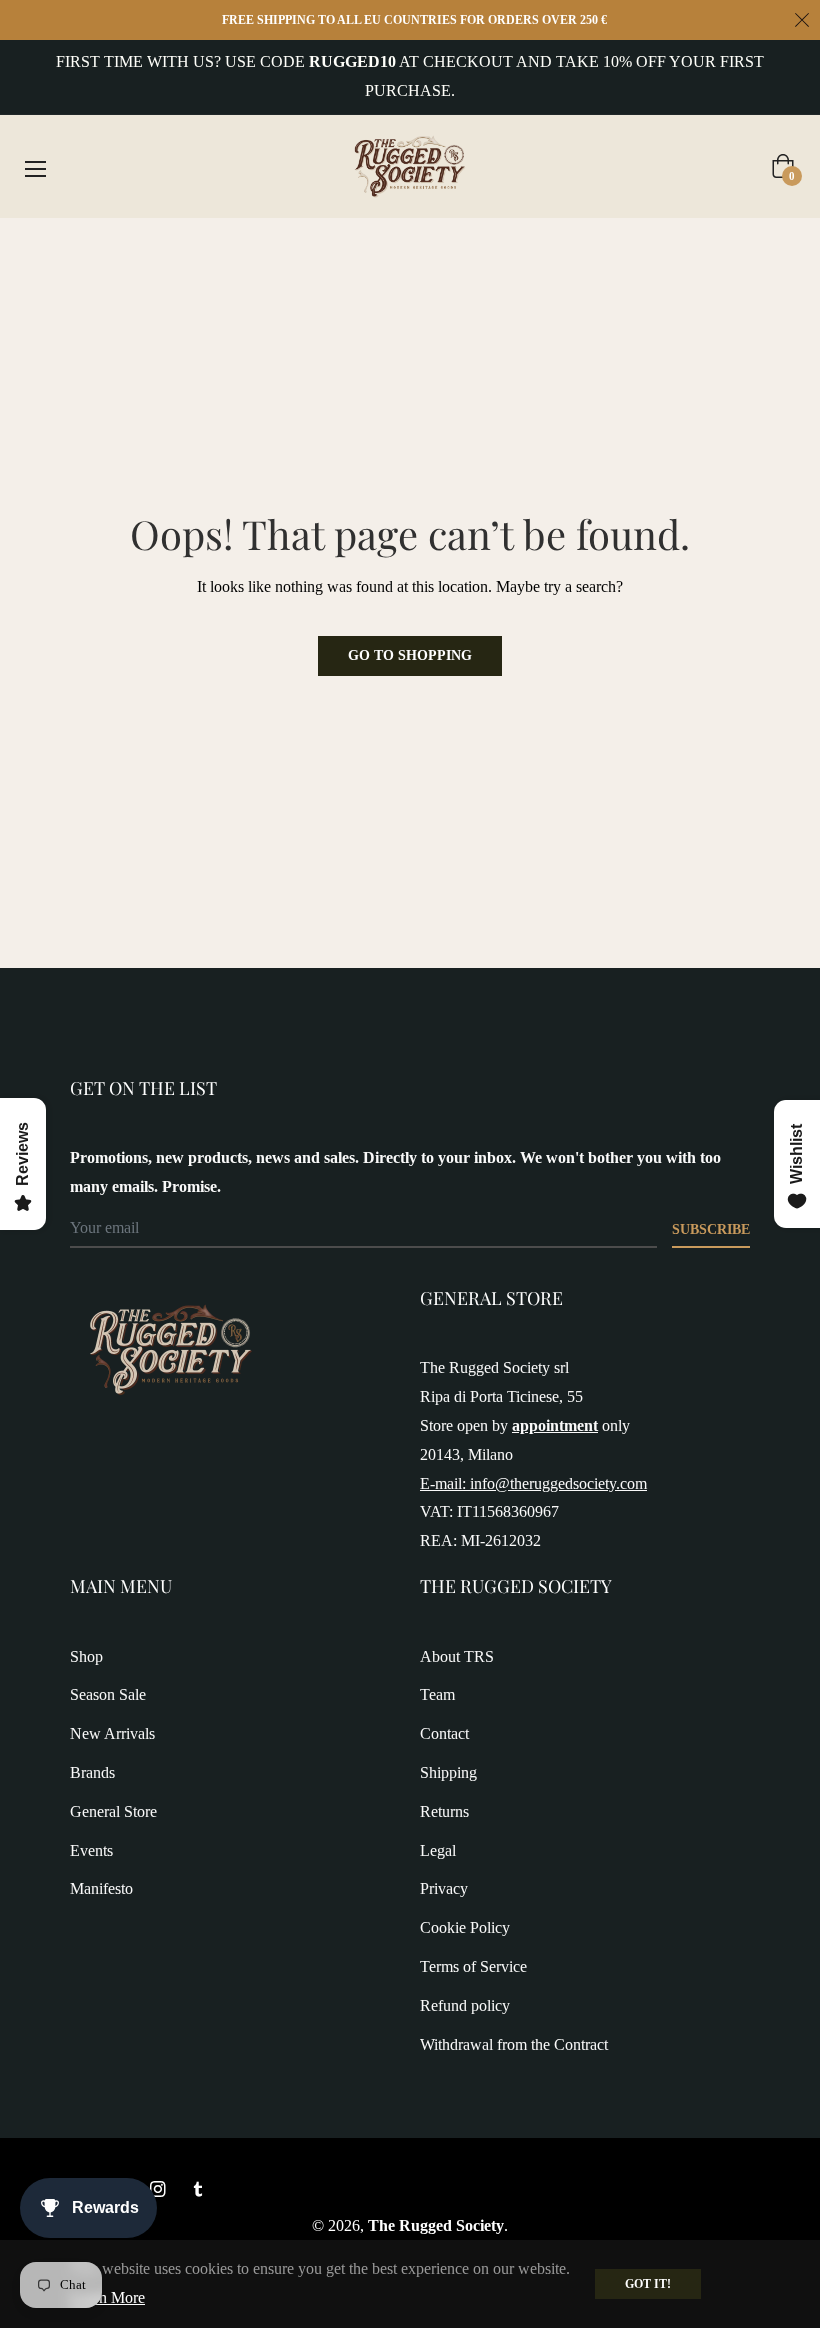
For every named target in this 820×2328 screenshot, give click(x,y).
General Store (113, 1811)
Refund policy (465, 2005)
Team (437, 1694)
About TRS (457, 1656)
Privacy (444, 1888)
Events (91, 1850)
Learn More (107, 2297)
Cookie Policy (465, 1927)
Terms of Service (473, 1966)
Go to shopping (410, 655)
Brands (92, 1772)
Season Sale (108, 1694)
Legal (438, 1850)
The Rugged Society (436, 2225)
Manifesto (101, 1888)
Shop (86, 1656)
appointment (555, 1425)
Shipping (448, 1772)
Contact (444, 1733)
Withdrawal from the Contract (514, 2044)
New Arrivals (112, 1733)
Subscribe (711, 1229)
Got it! (648, 2284)
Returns (444, 1811)
